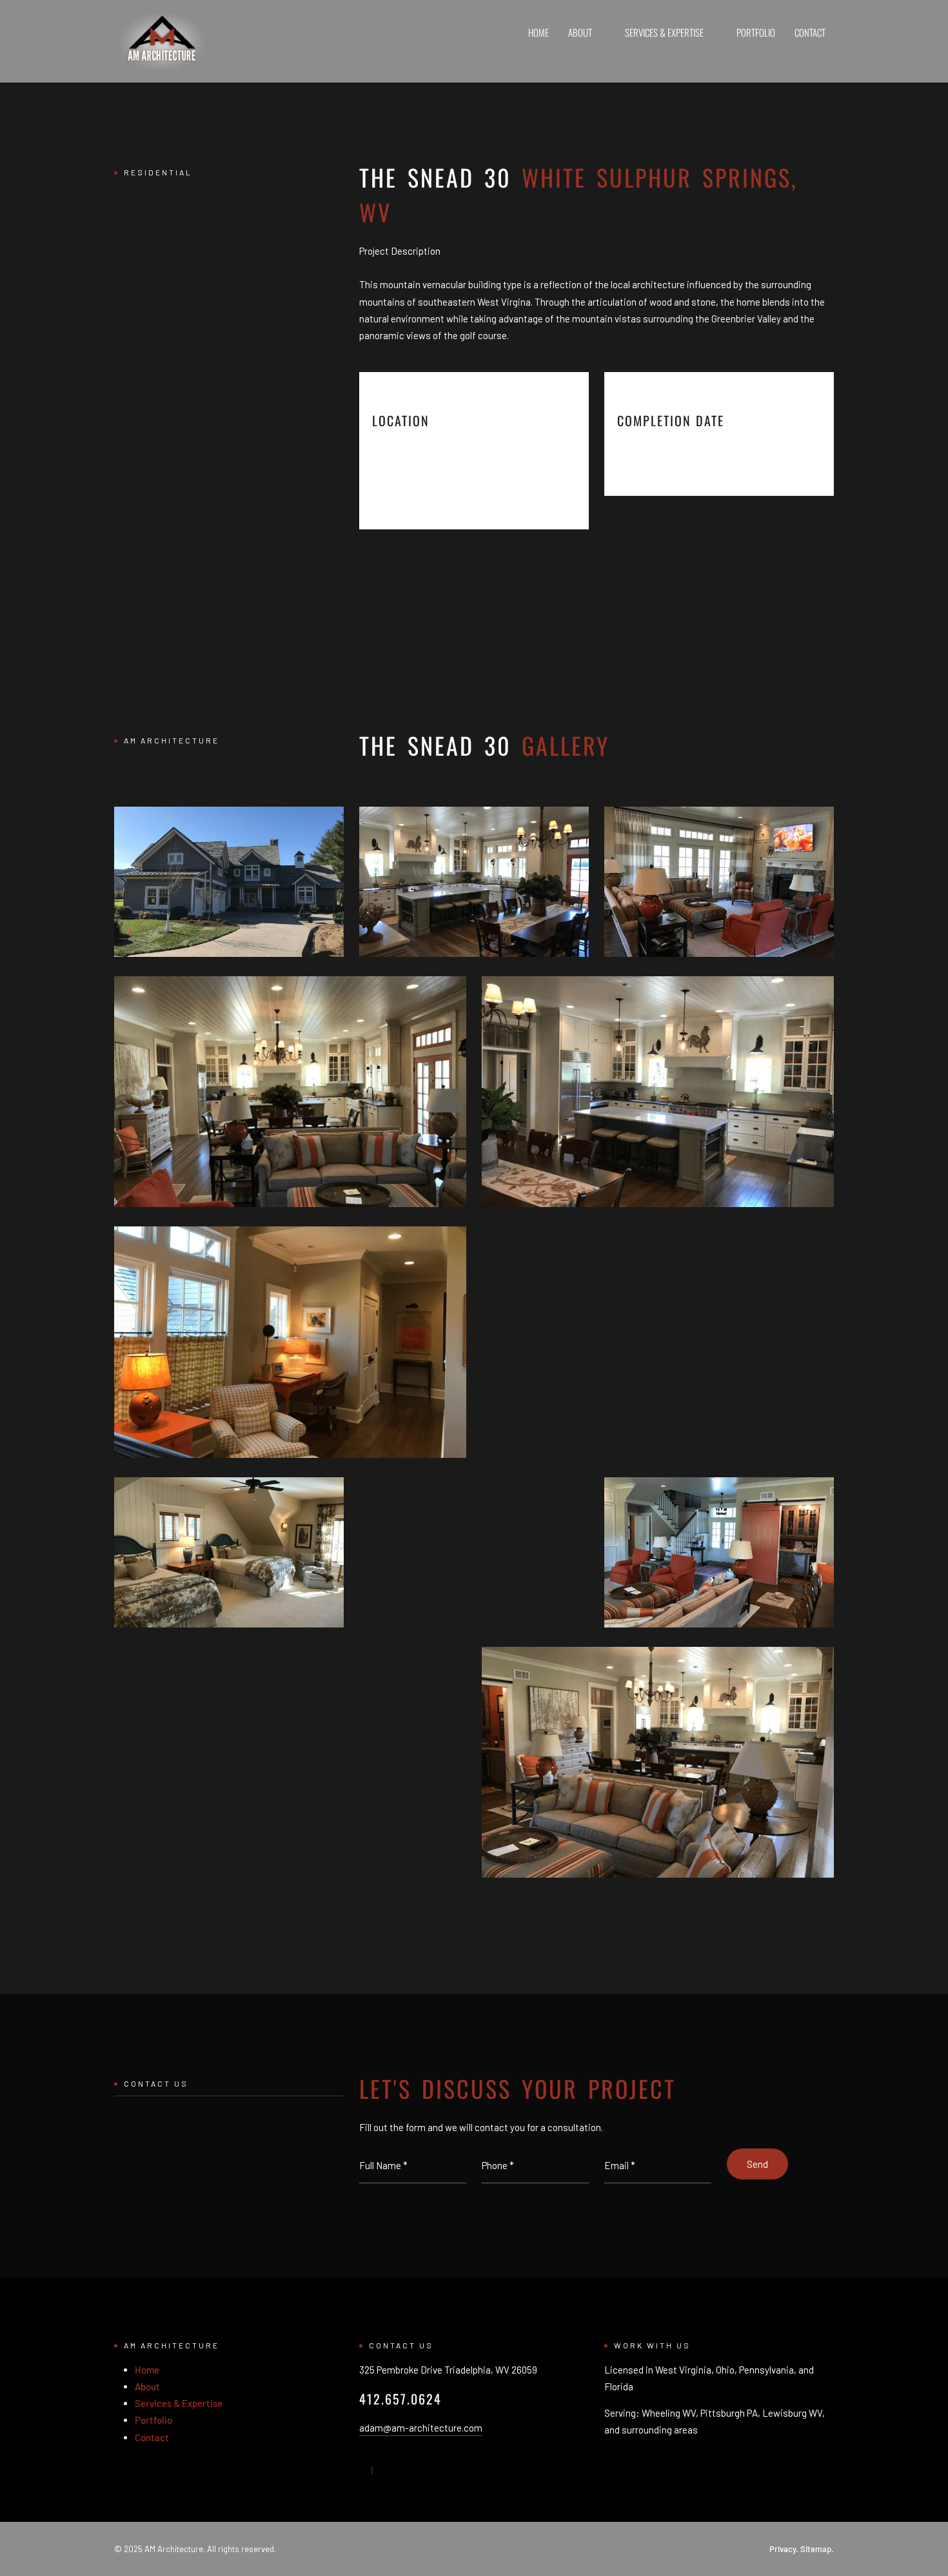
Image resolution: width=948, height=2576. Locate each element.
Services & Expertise (664, 32)
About (580, 32)
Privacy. (784, 2549)
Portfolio (756, 32)
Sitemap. (817, 2549)
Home (538, 32)
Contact (810, 32)
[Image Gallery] (229, 882)
